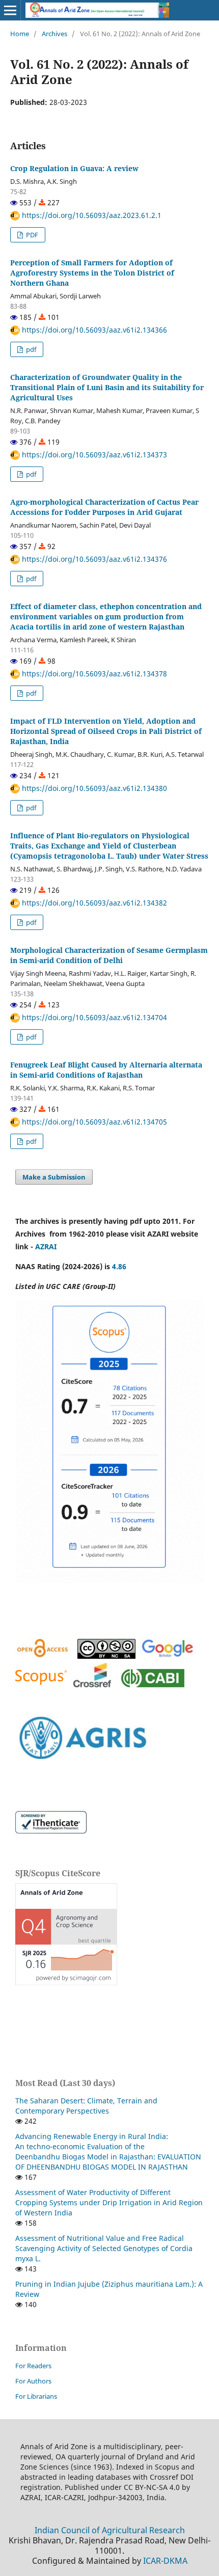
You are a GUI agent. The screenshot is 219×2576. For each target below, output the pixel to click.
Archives (54, 34)
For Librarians (36, 2396)
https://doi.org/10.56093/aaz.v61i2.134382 (93, 903)
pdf (30, 349)
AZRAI (47, 1246)
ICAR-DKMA (165, 2561)
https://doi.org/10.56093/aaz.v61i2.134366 (93, 330)
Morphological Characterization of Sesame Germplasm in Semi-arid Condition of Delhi (109, 955)
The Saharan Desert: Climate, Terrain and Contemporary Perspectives (86, 2106)
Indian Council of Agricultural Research (110, 2530)
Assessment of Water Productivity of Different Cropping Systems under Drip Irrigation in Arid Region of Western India (109, 2202)
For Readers (33, 2366)
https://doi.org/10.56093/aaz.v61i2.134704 (93, 1017)
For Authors (33, 2381)
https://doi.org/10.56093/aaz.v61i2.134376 (93, 559)
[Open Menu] (10, 10)
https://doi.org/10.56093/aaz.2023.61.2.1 (91, 215)
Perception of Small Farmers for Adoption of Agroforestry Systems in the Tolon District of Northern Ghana (92, 273)
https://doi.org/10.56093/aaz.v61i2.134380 (93, 788)
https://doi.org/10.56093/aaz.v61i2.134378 (93, 674)
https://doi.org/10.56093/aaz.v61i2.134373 (93, 455)
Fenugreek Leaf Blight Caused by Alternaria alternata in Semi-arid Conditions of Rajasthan (106, 1070)
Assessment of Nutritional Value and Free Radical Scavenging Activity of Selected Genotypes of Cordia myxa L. (104, 2248)
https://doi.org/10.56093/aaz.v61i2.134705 (93, 1122)
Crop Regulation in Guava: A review (74, 168)
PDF (31, 235)
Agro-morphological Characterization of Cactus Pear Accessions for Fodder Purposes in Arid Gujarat (104, 507)
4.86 (119, 1266)
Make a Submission (54, 1177)
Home (20, 34)
